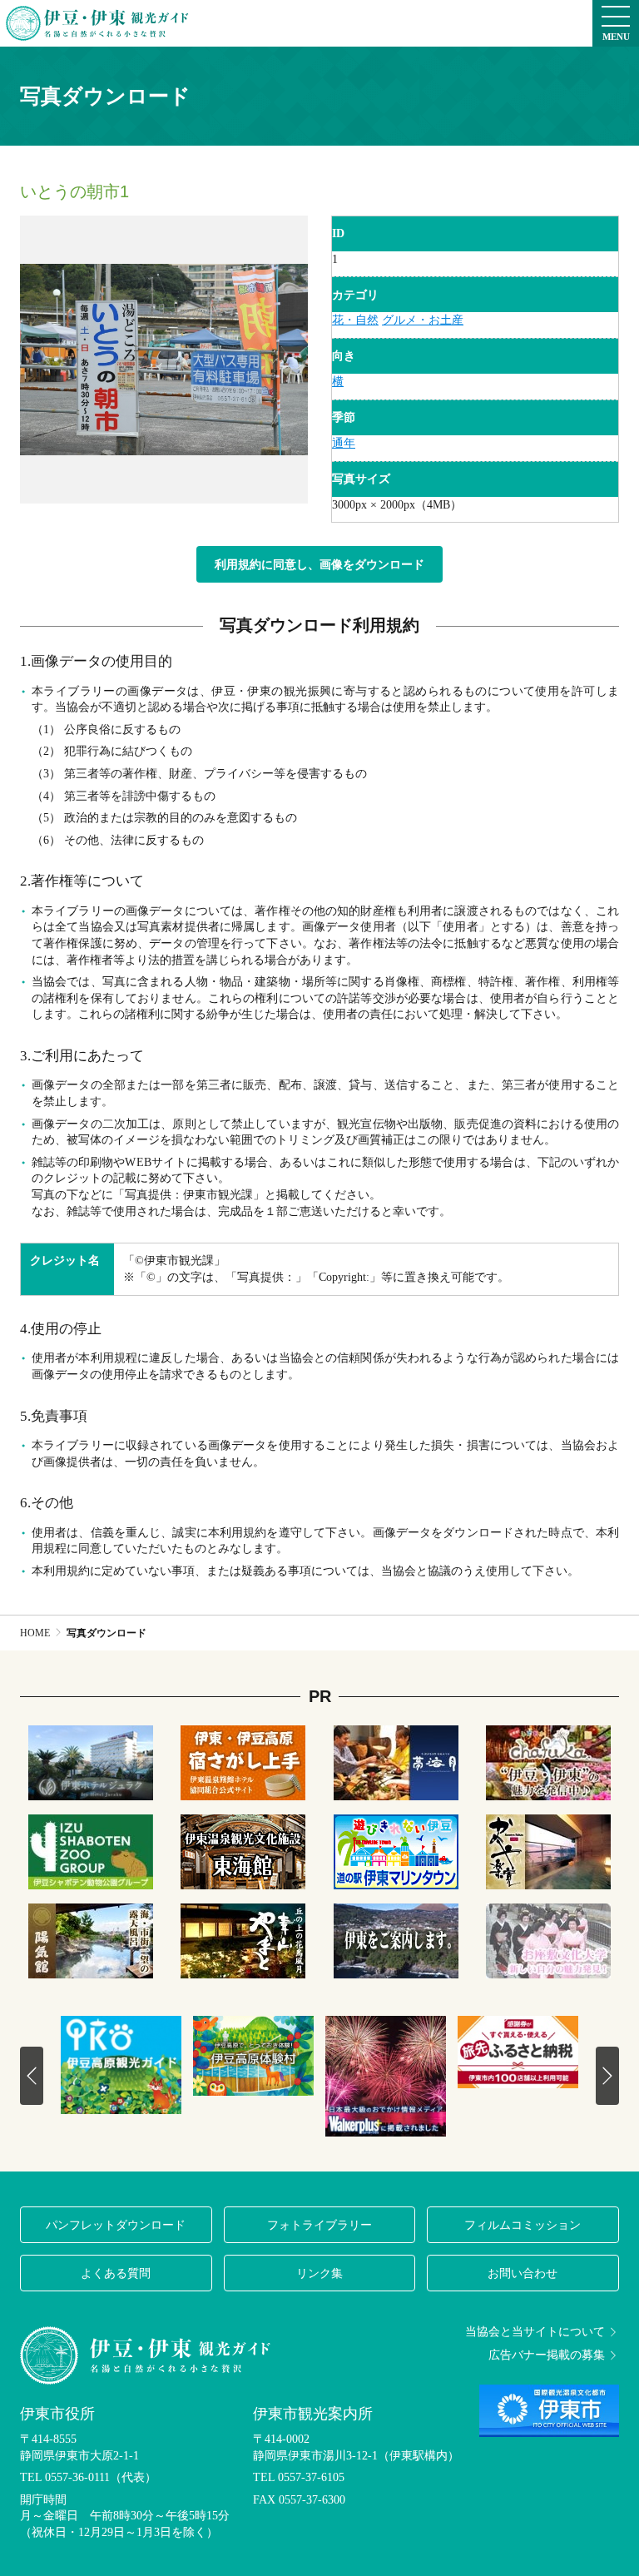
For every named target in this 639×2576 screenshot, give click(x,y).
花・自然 (355, 320)
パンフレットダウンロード (116, 2225)
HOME (35, 1633)
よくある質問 (116, 2273)
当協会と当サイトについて (535, 2332)
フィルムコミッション (523, 2225)
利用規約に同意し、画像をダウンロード (319, 564)
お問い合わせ (523, 2273)
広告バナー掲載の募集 (547, 2355)
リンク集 (319, 2273)
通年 (344, 443)
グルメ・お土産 (423, 320)
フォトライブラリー (319, 2225)
